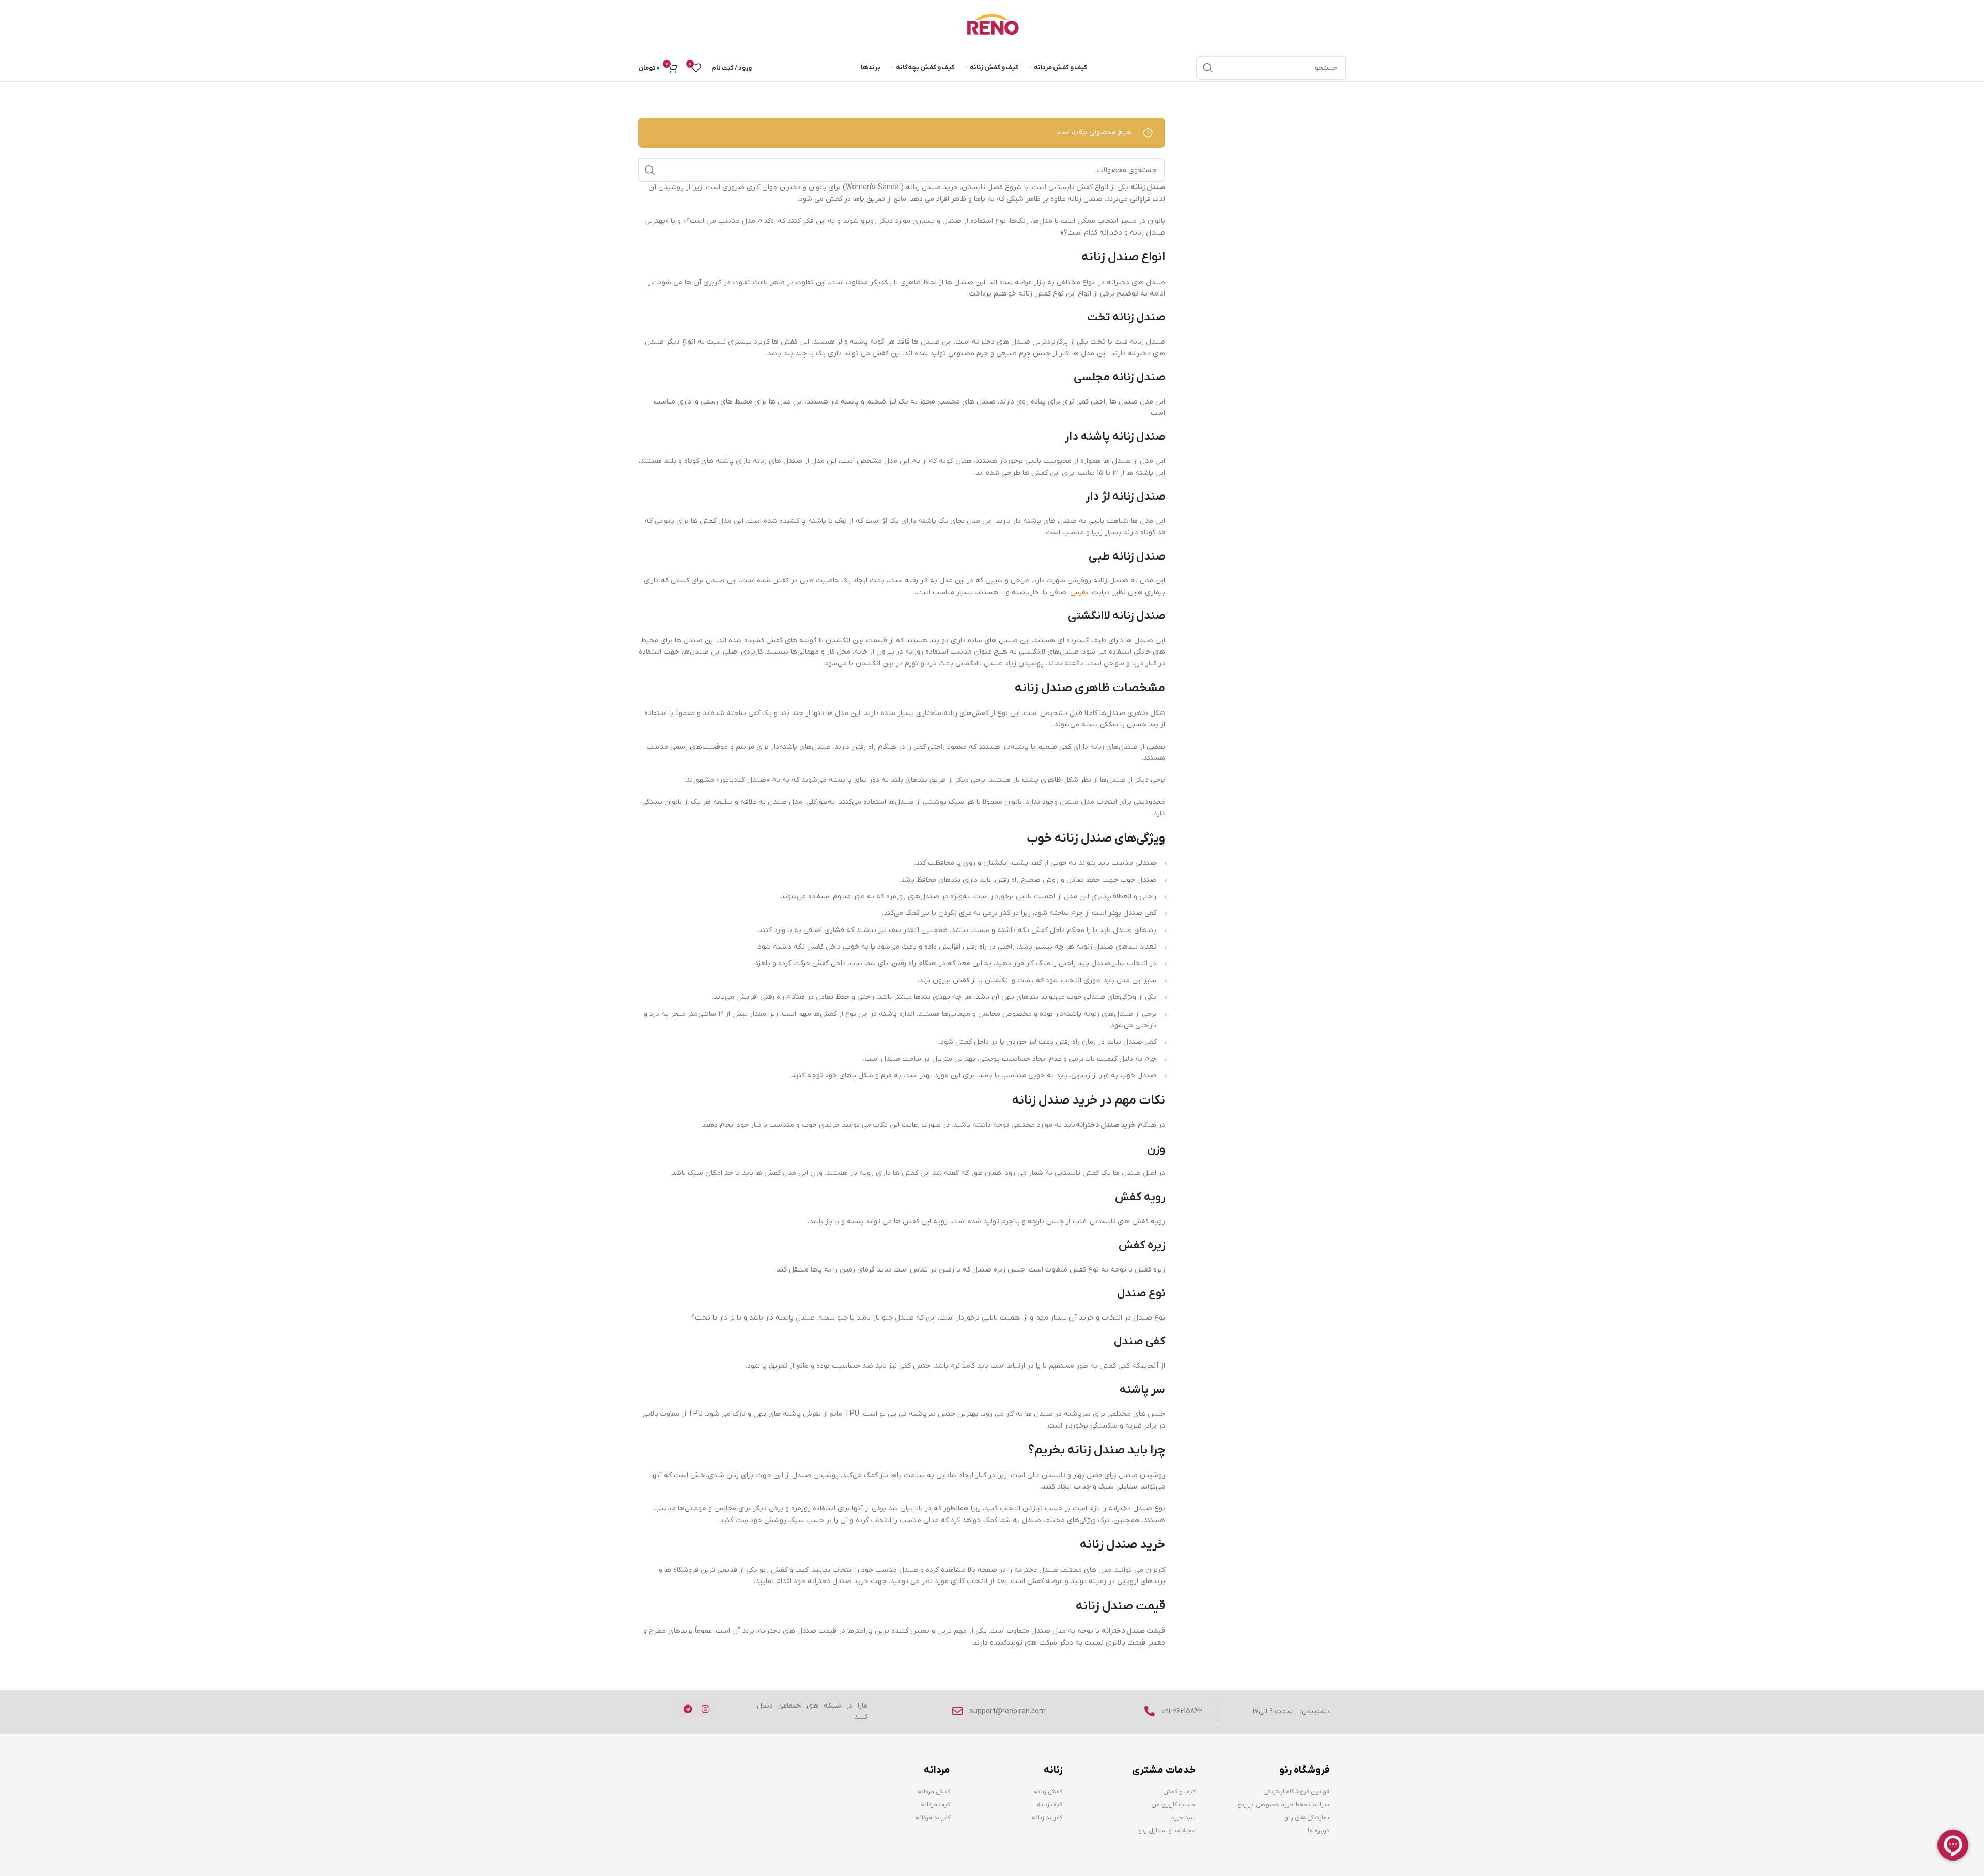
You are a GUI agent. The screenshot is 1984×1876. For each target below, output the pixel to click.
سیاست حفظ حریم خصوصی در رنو (1283, 1805)
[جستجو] (1208, 68)
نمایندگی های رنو (1307, 1818)
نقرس (1079, 592)
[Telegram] (688, 1709)
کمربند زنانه (1047, 1818)
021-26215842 (1182, 1711)
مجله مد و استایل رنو (1167, 1831)
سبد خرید (1183, 1818)
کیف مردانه (935, 1805)
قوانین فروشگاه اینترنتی (1296, 1792)
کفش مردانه (934, 1792)
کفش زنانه (1048, 1792)
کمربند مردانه (933, 1818)
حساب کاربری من (1173, 1805)
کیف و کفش (1179, 1792)
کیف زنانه (1050, 1805)
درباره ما (1318, 1831)
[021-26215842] (1150, 1711)
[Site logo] (992, 27)
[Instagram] (705, 1709)
